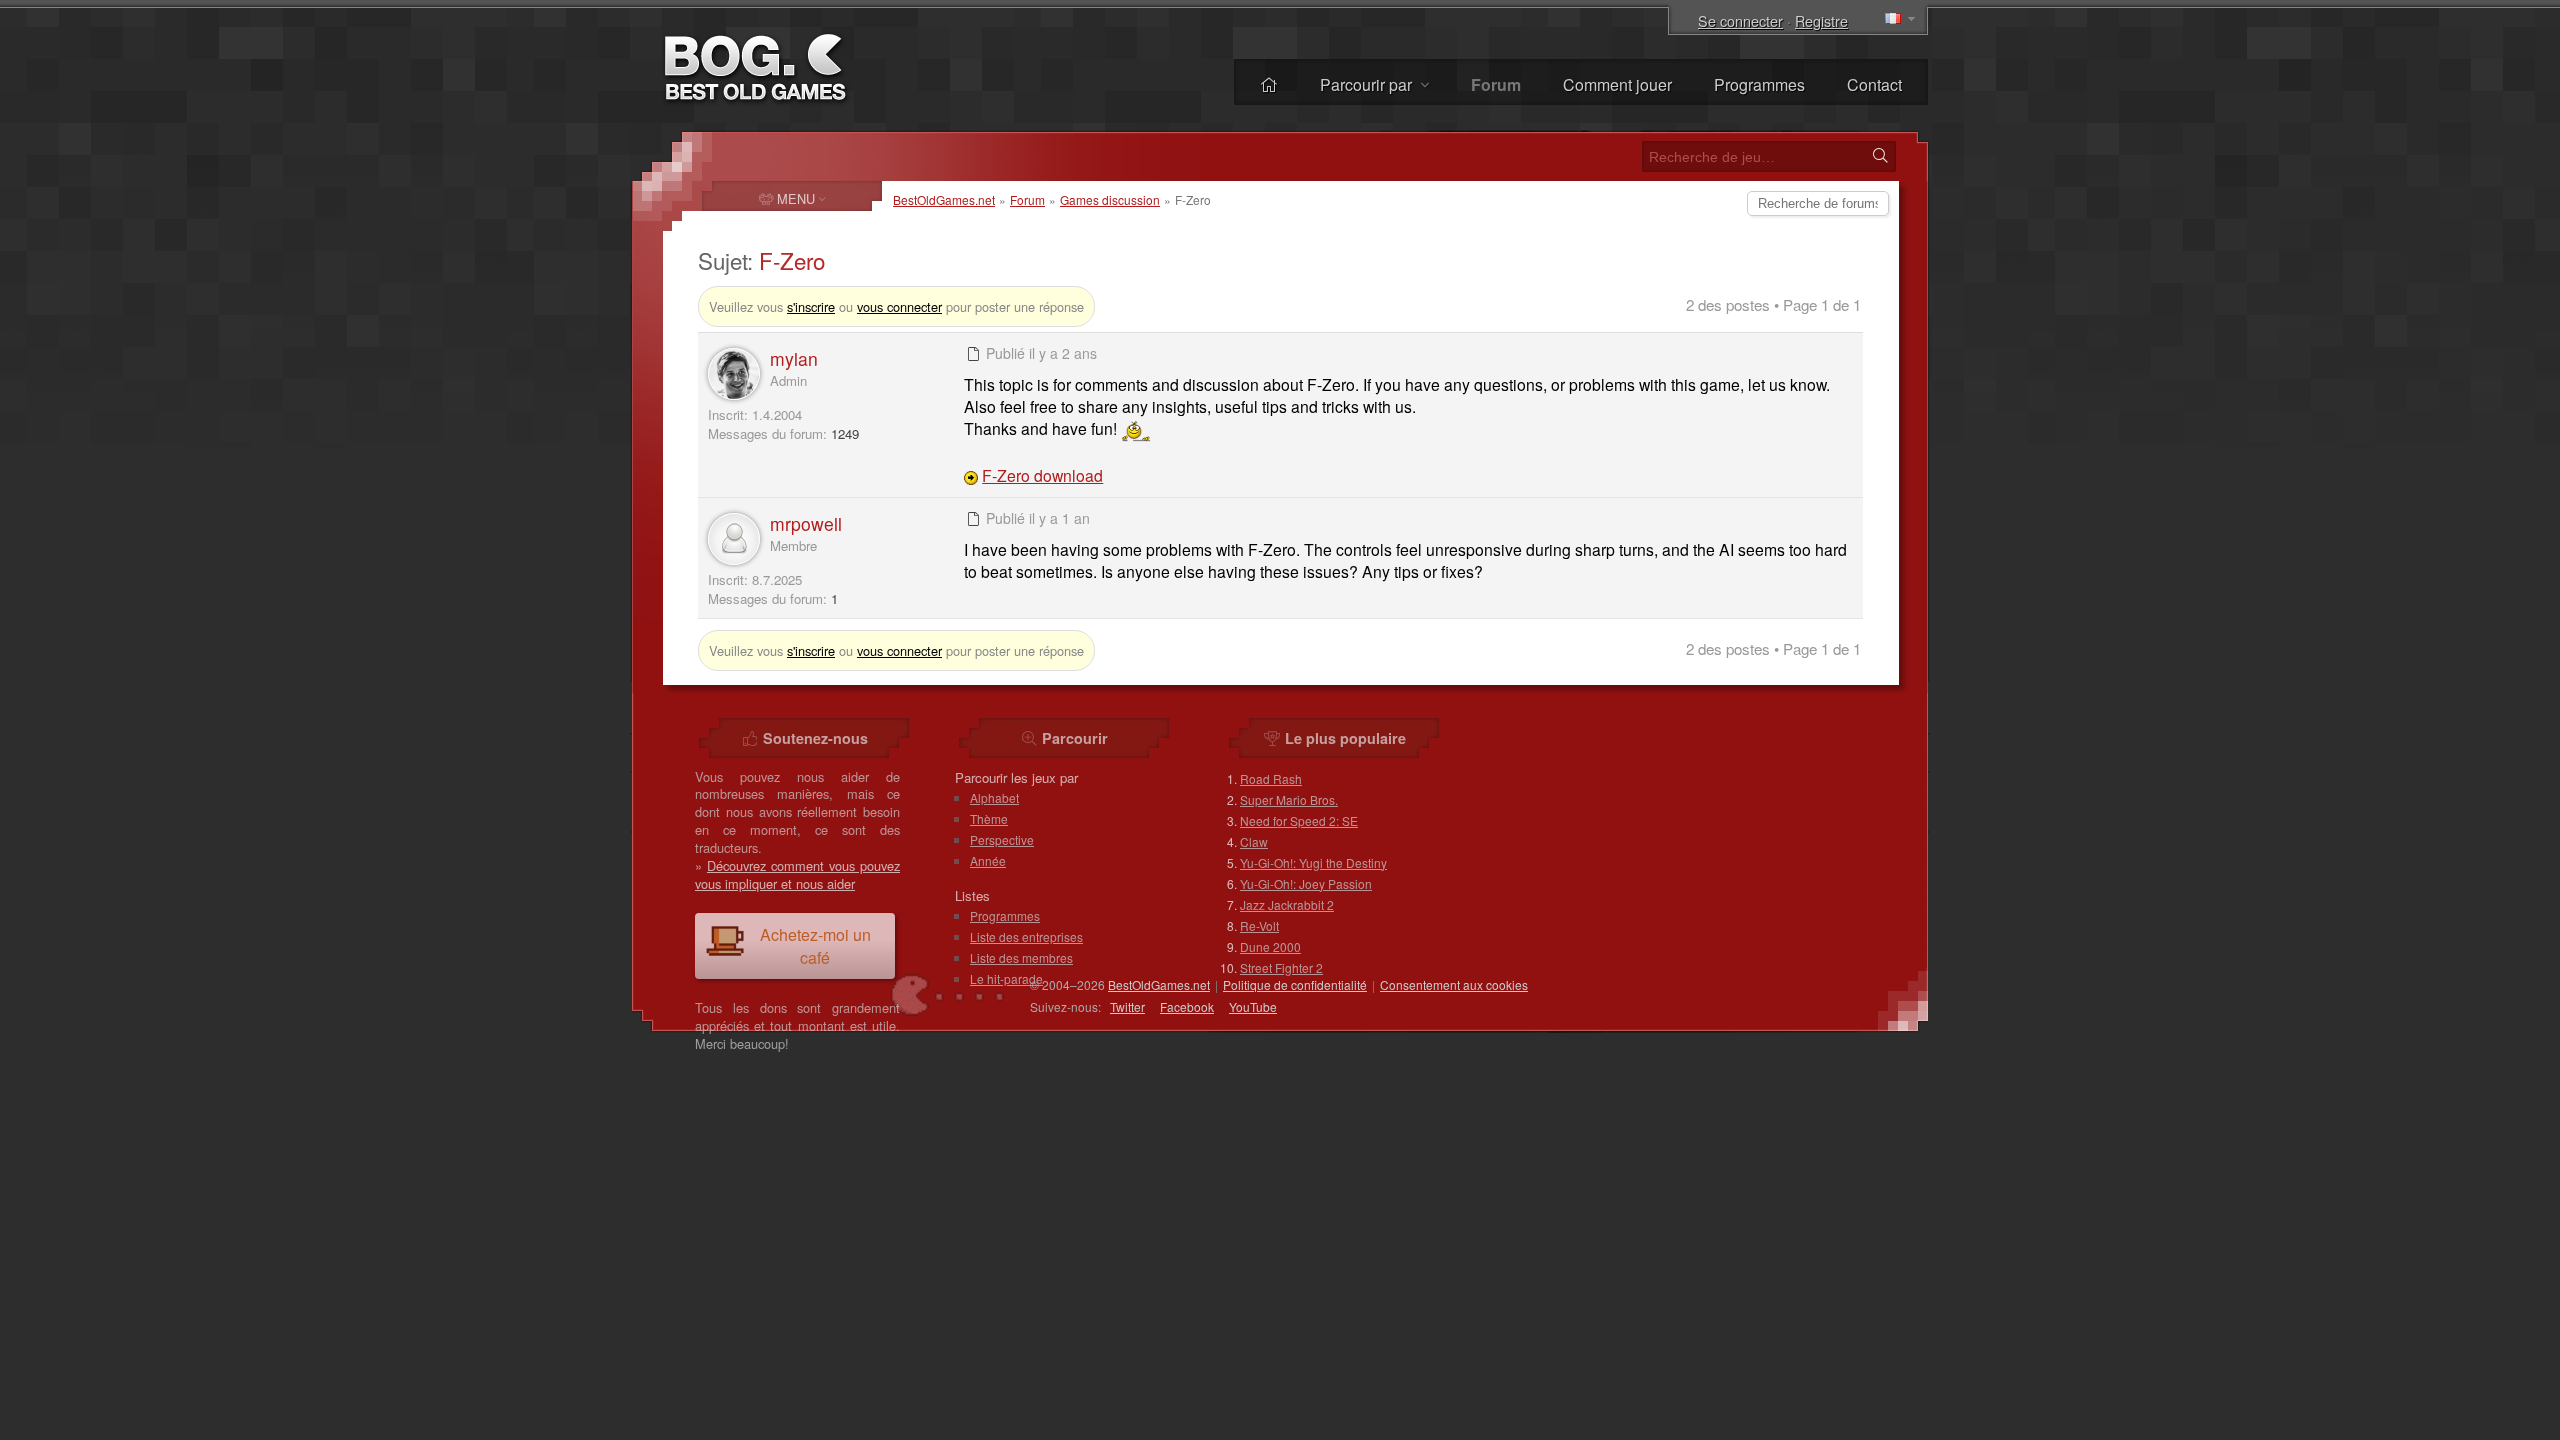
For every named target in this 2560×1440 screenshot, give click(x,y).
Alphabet (994, 797)
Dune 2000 (1270, 946)
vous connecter (899, 306)
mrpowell (806, 523)
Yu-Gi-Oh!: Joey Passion (1306, 883)
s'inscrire (811, 306)
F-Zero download (1042, 475)
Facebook (1187, 1006)
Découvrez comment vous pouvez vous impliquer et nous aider (797, 874)
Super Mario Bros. (1289, 799)
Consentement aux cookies (1454, 984)
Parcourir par (1368, 84)
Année (988, 860)
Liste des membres (1021, 957)
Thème (989, 818)
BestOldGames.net (944, 199)
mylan (794, 358)
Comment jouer (1617, 84)
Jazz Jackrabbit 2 (1287, 904)
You (1253, 1006)
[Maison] (1269, 84)
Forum (1027, 199)
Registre (1821, 20)
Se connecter (1740, 20)
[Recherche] (1880, 156)
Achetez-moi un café (815, 946)
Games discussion (1110, 199)
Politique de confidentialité (1295, 984)
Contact (1874, 84)
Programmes (1759, 84)
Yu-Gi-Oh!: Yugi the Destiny (1313, 862)
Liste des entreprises (1026, 936)
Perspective (1002, 839)
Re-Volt (1259, 925)
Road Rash (1271, 778)
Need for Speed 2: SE (1299, 820)
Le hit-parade (1006, 978)
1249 (845, 433)
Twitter (1127, 1006)
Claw (1254, 841)
